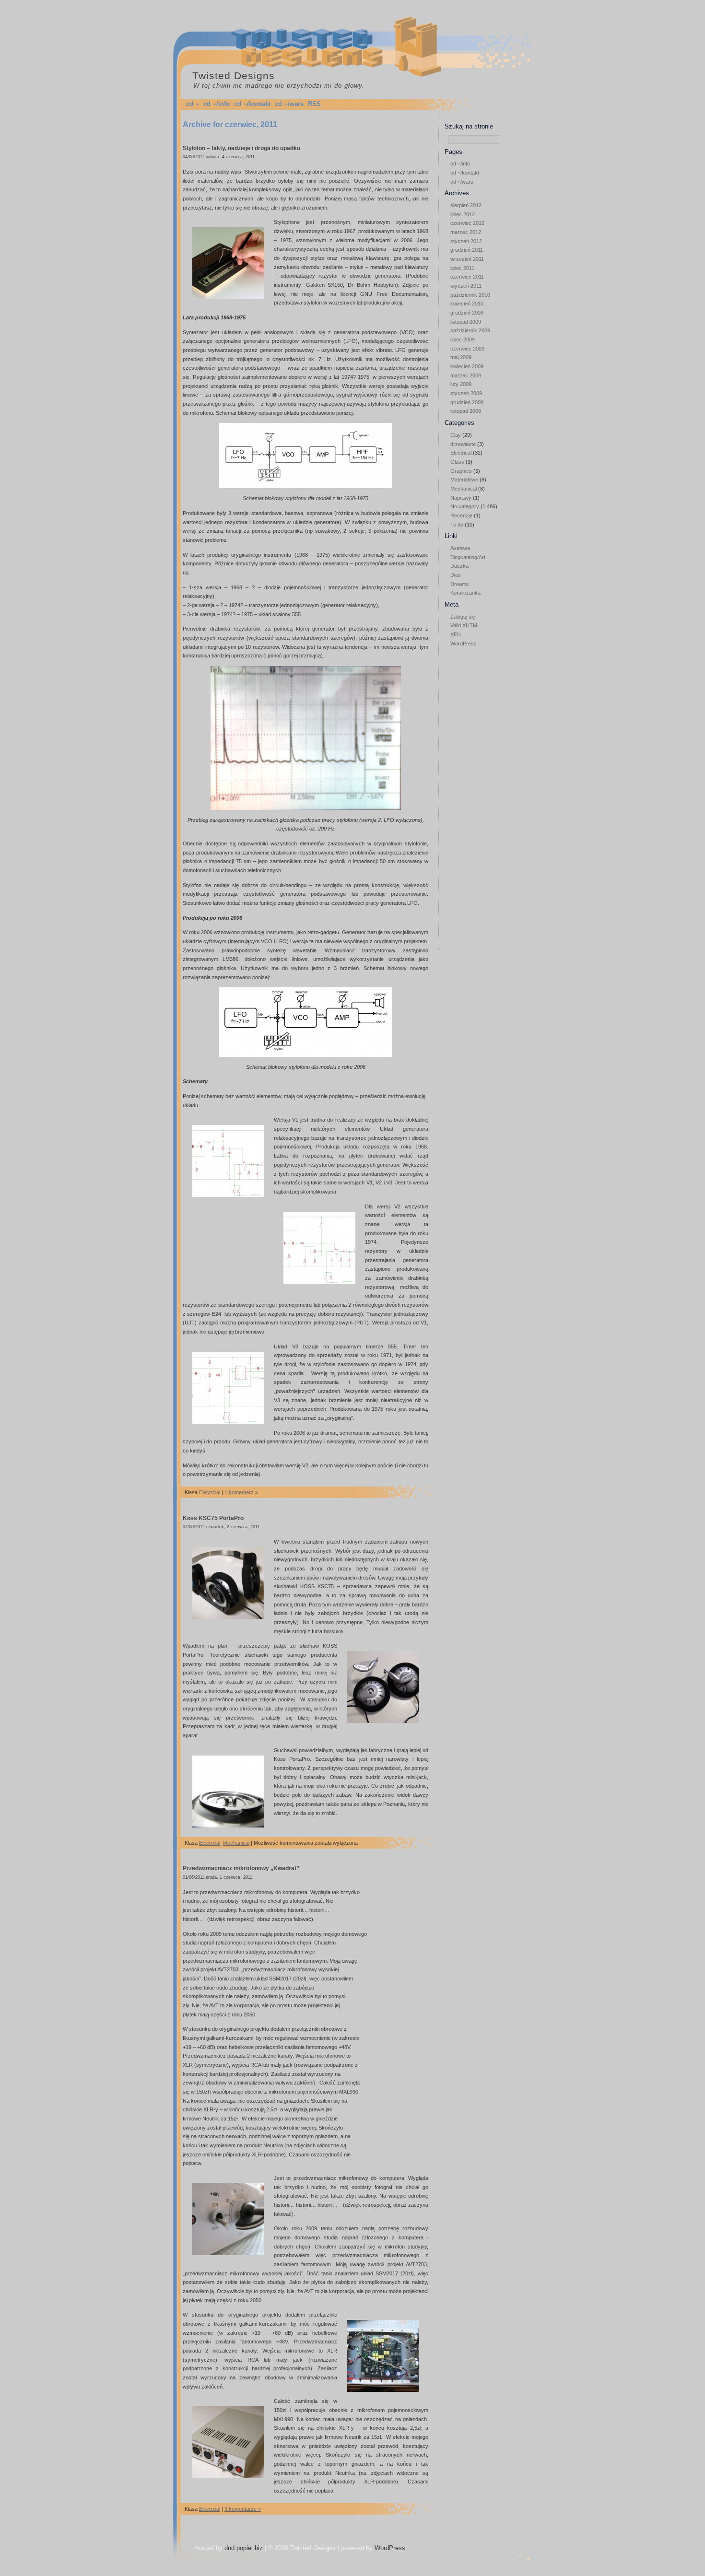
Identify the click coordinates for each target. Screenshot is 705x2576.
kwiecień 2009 (467, 366)
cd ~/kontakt (252, 104)
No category (465, 506)
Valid (465, 625)
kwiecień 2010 (467, 304)
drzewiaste (463, 444)
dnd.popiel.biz (244, 2548)
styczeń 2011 (466, 286)
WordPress (464, 644)
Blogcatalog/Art (468, 557)
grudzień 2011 (467, 250)
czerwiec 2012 (467, 223)
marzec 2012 (466, 232)
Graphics (461, 471)
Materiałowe (464, 480)
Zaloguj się (463, 617)
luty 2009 (461, 384)
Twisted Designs (234, 76)
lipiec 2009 (463, 340)
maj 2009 (461, 357)
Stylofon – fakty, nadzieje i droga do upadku (241, 148)
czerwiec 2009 (467, 349)
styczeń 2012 (466, 241)
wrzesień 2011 (467, 259)
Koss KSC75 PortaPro (213, 1518)
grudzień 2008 (467, 402)
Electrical (461, 453)
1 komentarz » (241, 1492)
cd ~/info (217, 104)
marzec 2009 (466, 375)
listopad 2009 (466, 322)
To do (457, 525)
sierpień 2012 (466, 205)
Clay (456, 435)
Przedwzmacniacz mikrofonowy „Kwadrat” (241, 1868)
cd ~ (193, 104)
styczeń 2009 (466, 393)
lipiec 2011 (462, 268)
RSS (314, 104)
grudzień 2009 (467, 313)
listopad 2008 (466, 411)
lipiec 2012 (463, 214)
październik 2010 (470, 295)
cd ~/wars (289, 104)
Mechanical (464, 489)
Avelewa (460, 548)
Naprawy (461, 498)
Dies (456, 575)
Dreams (460, 584)
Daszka (459, 566)
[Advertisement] (473, 797)
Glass (457, 462)
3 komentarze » (243, 2509)
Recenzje (461, 515)
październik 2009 (470, 330)
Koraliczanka (465, 593)
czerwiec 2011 (467, 277)
